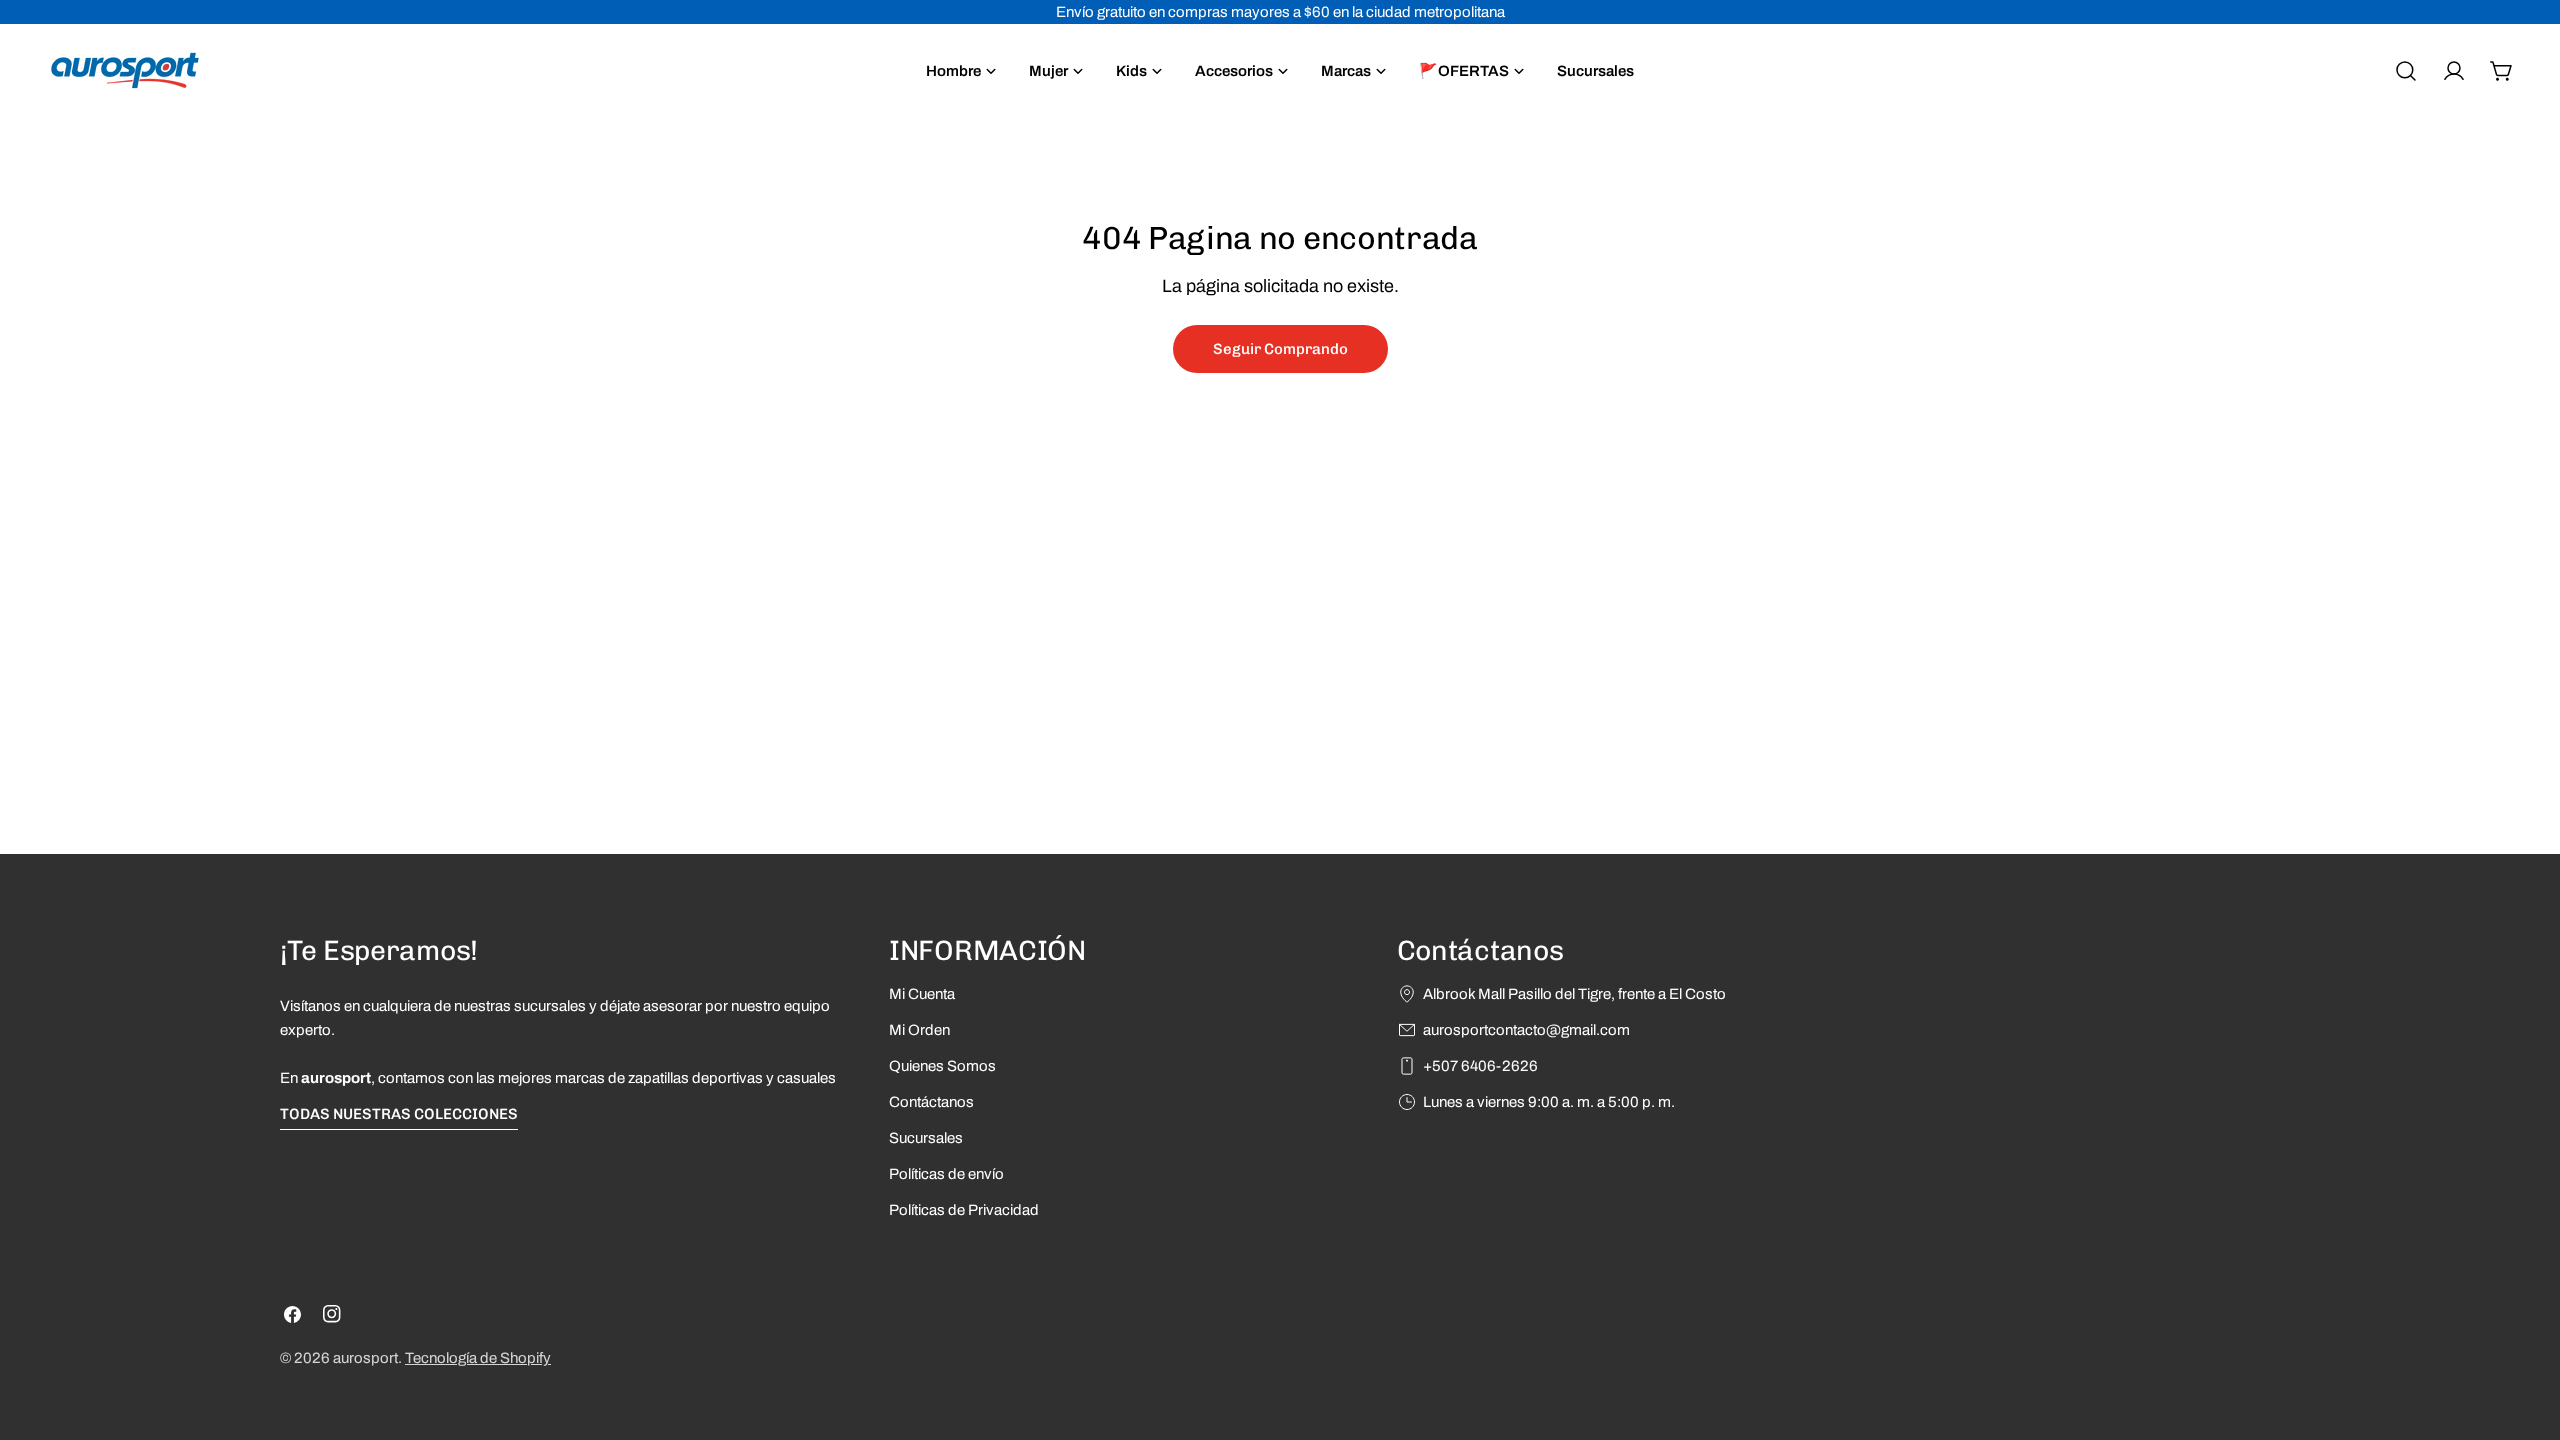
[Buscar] (2406, 71)
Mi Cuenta (922, 994)
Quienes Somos (942, 1066)
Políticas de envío (946, 1174)
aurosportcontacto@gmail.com (1526, 1030)
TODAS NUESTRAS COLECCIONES (399, 1114)
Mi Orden (919, 1030)
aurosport (365, 1358)
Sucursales (926, 1138)
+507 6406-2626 (1480, 1066)
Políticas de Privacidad (964, 1210)
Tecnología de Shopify (478, 1358)
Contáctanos (931, 1102)
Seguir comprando (1280, 349)
